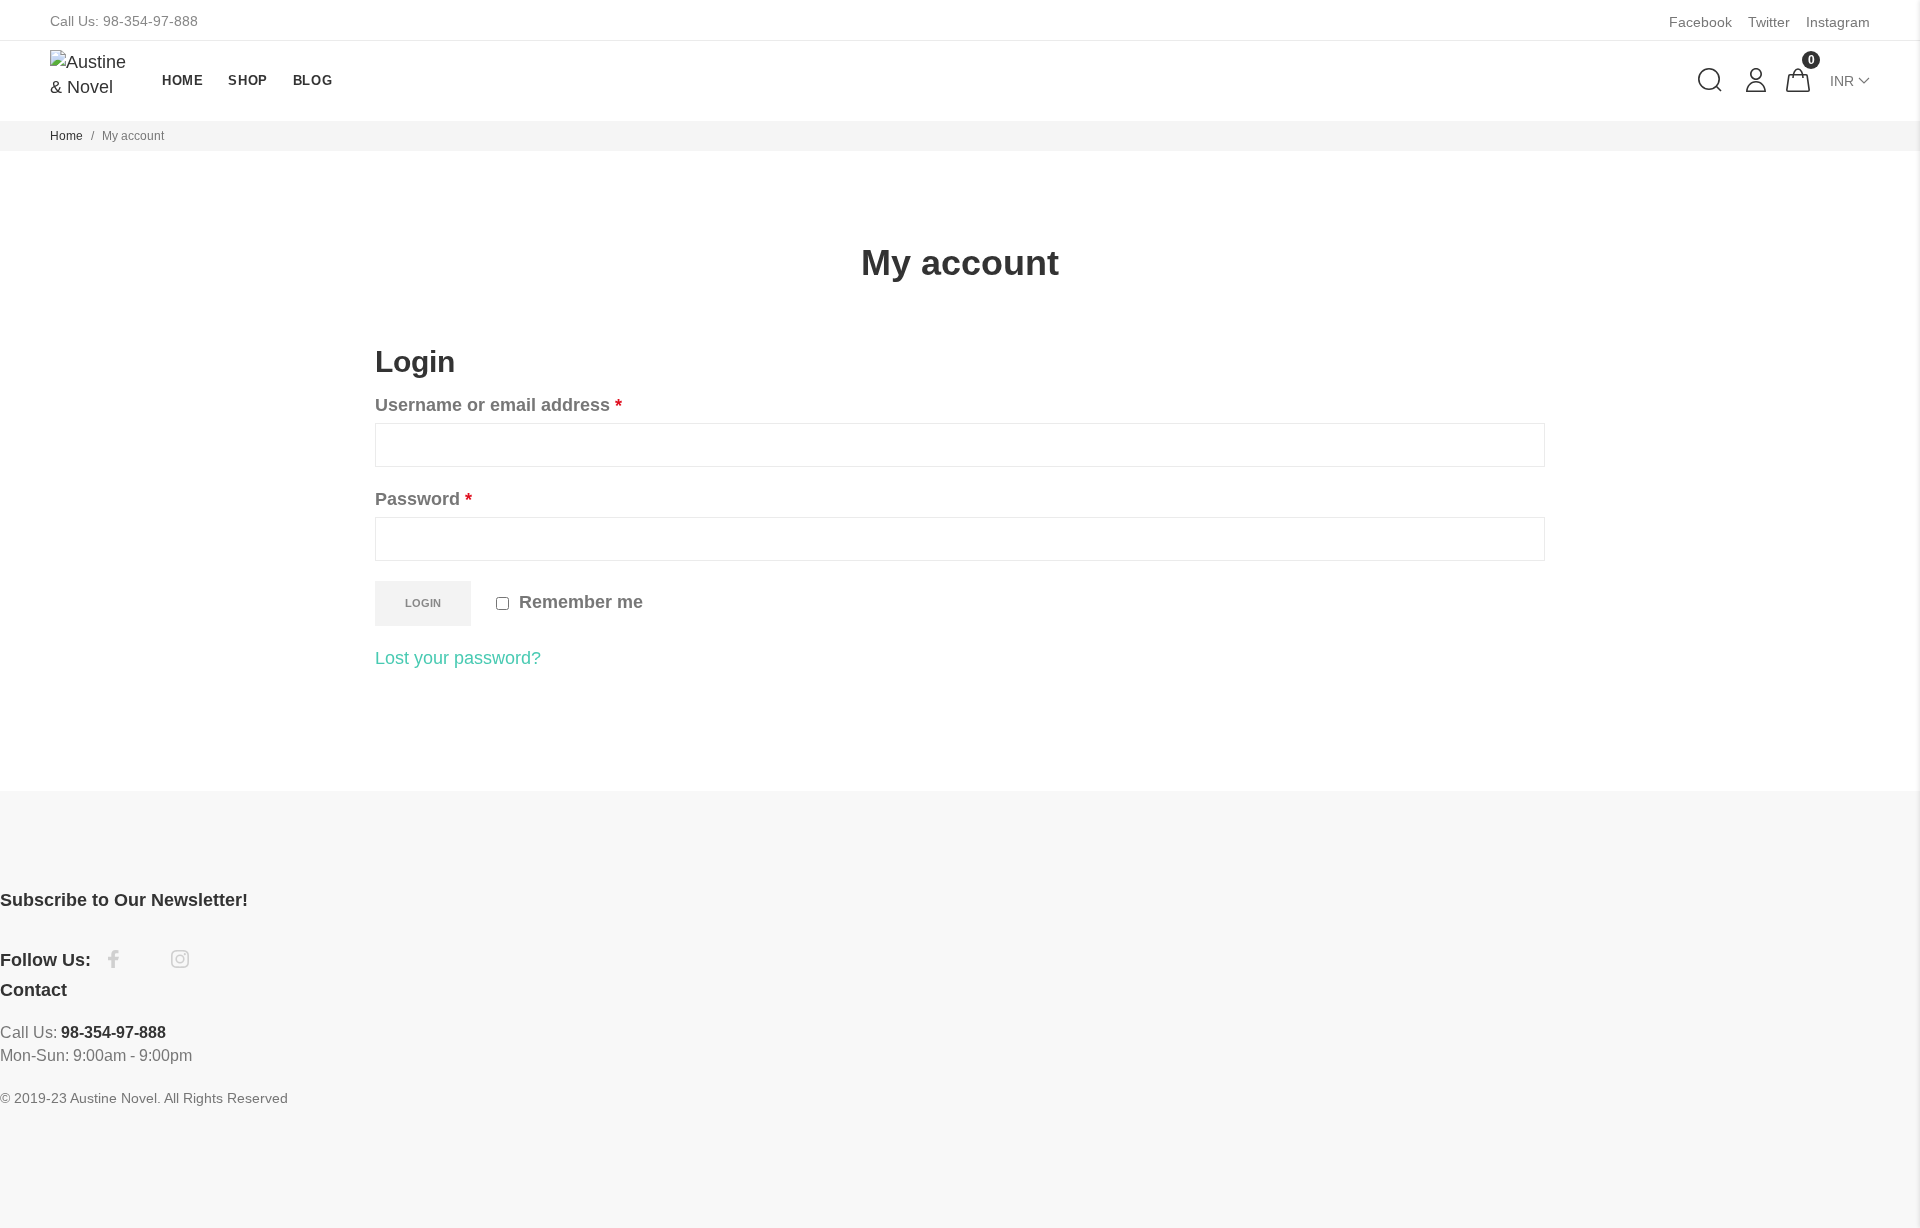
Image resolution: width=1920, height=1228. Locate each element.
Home (66, 136)
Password (423, 499)
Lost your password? (458, 658)
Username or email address (498, 405)
